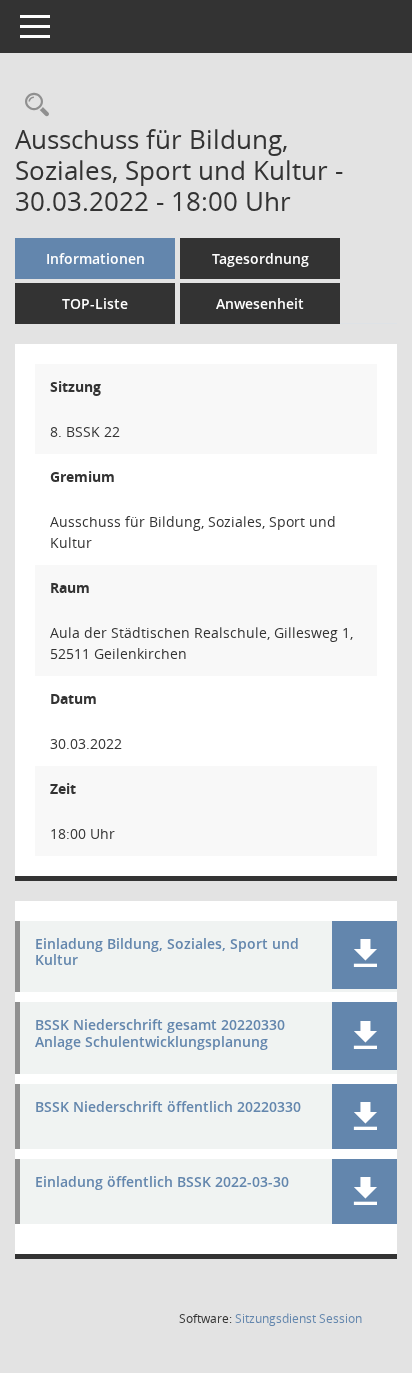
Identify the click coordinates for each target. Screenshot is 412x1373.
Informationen (95, 258)
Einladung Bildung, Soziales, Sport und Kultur (167, 953)
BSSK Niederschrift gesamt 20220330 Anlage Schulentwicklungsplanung (160, 1034)
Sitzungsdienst (298, 1318)
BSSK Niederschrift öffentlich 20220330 (168, 1107)
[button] (364, 955)
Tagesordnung (260, 258)
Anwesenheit (260, 303)
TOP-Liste (95, 303)
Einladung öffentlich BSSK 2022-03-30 (162, 1182)
